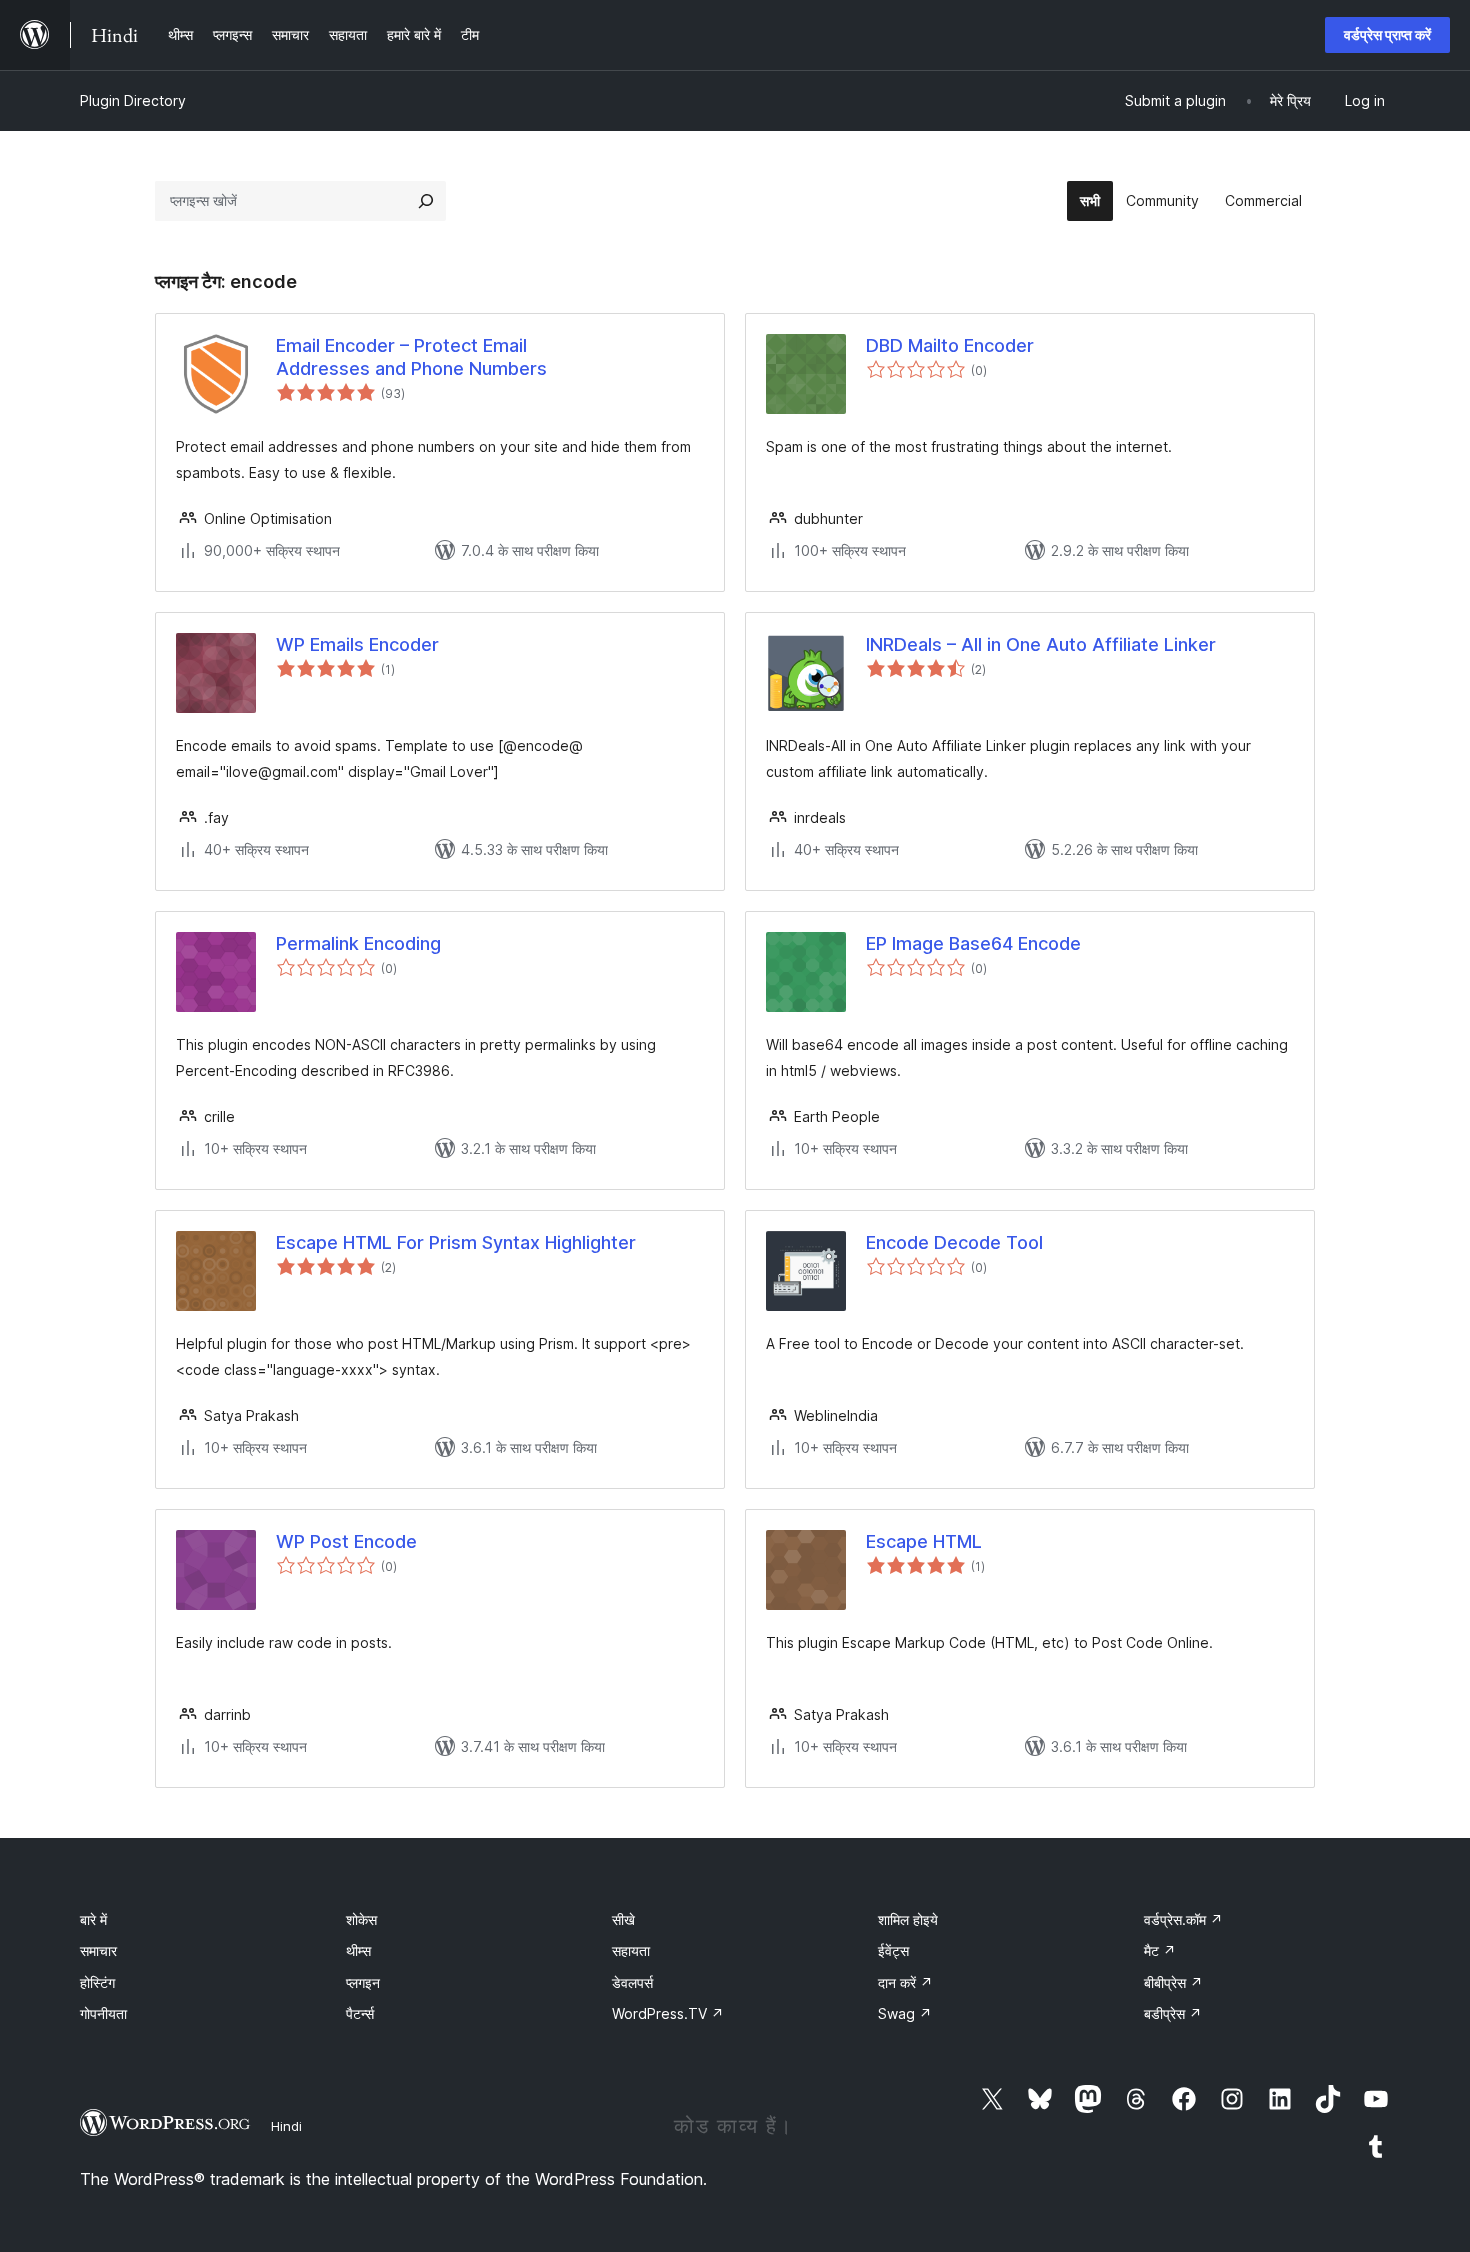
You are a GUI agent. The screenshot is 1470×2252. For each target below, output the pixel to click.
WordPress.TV (668, 2013)
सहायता (631, 1950)
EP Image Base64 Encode (973, 943)
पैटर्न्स (360, 2013)
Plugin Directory (133, 100)
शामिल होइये (908, 1919)
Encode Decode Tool (954, 1242)
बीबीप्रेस (1173, 1982)
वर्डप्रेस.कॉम (1183, 1919)
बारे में (93, 1919)
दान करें (905, 1982)
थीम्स (358, 1950)
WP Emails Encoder (357, 644)
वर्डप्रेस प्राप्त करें (1387, 34)
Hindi (286, 2126)
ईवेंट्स (893, 1950)
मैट (1160, 1950)
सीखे (623, 1919)
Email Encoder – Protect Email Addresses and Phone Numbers (411, 357)
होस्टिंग (97, 1982)
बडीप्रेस (1173, 2013)
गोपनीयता (103, 2013)
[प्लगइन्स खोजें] (426, 201)
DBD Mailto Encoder (950, 345)
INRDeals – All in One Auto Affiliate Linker (1041, 644)
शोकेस (361, 1919)
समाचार (98, 1950)
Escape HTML (924, 1541)
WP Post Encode (346, 1541)
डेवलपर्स (632, 1982)
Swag (905, 2013)
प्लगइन (363, 1982)
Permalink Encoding (358, 943)
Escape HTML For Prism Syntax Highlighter (456, 1242)
